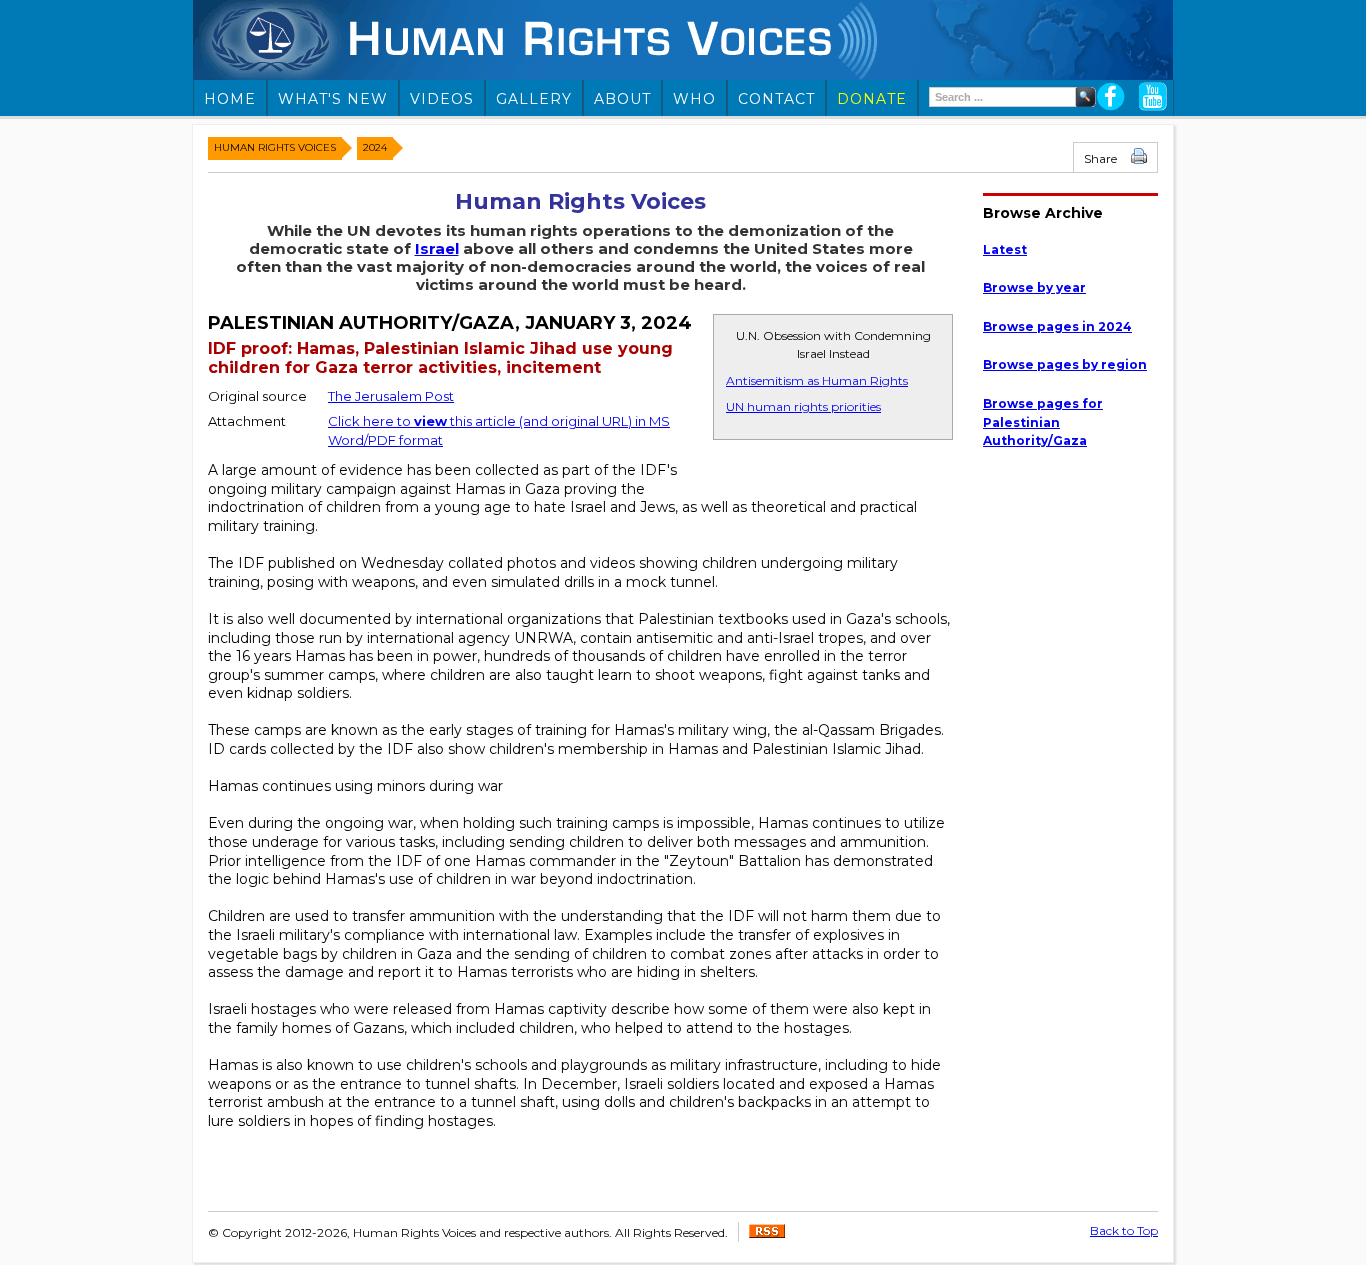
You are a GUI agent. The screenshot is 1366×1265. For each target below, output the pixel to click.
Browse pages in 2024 (1057, 326)
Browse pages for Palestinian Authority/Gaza (1043, 422)
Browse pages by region (1065, 364)
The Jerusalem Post (391, 396)
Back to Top (1124, 1230)
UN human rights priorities (803, 406)
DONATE (872, 99)
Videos (442, 99)
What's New (333, 99)
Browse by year (1034, 287)
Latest (1005, 249)
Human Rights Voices (275, 147)
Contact (776, 99)
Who (694, 99)
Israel (437, 248)
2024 (375, 147)
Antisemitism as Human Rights (817, 380)
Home (230, 99)
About (622, 99)
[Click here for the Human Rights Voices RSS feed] (767, 1233)
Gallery (534, 99)
